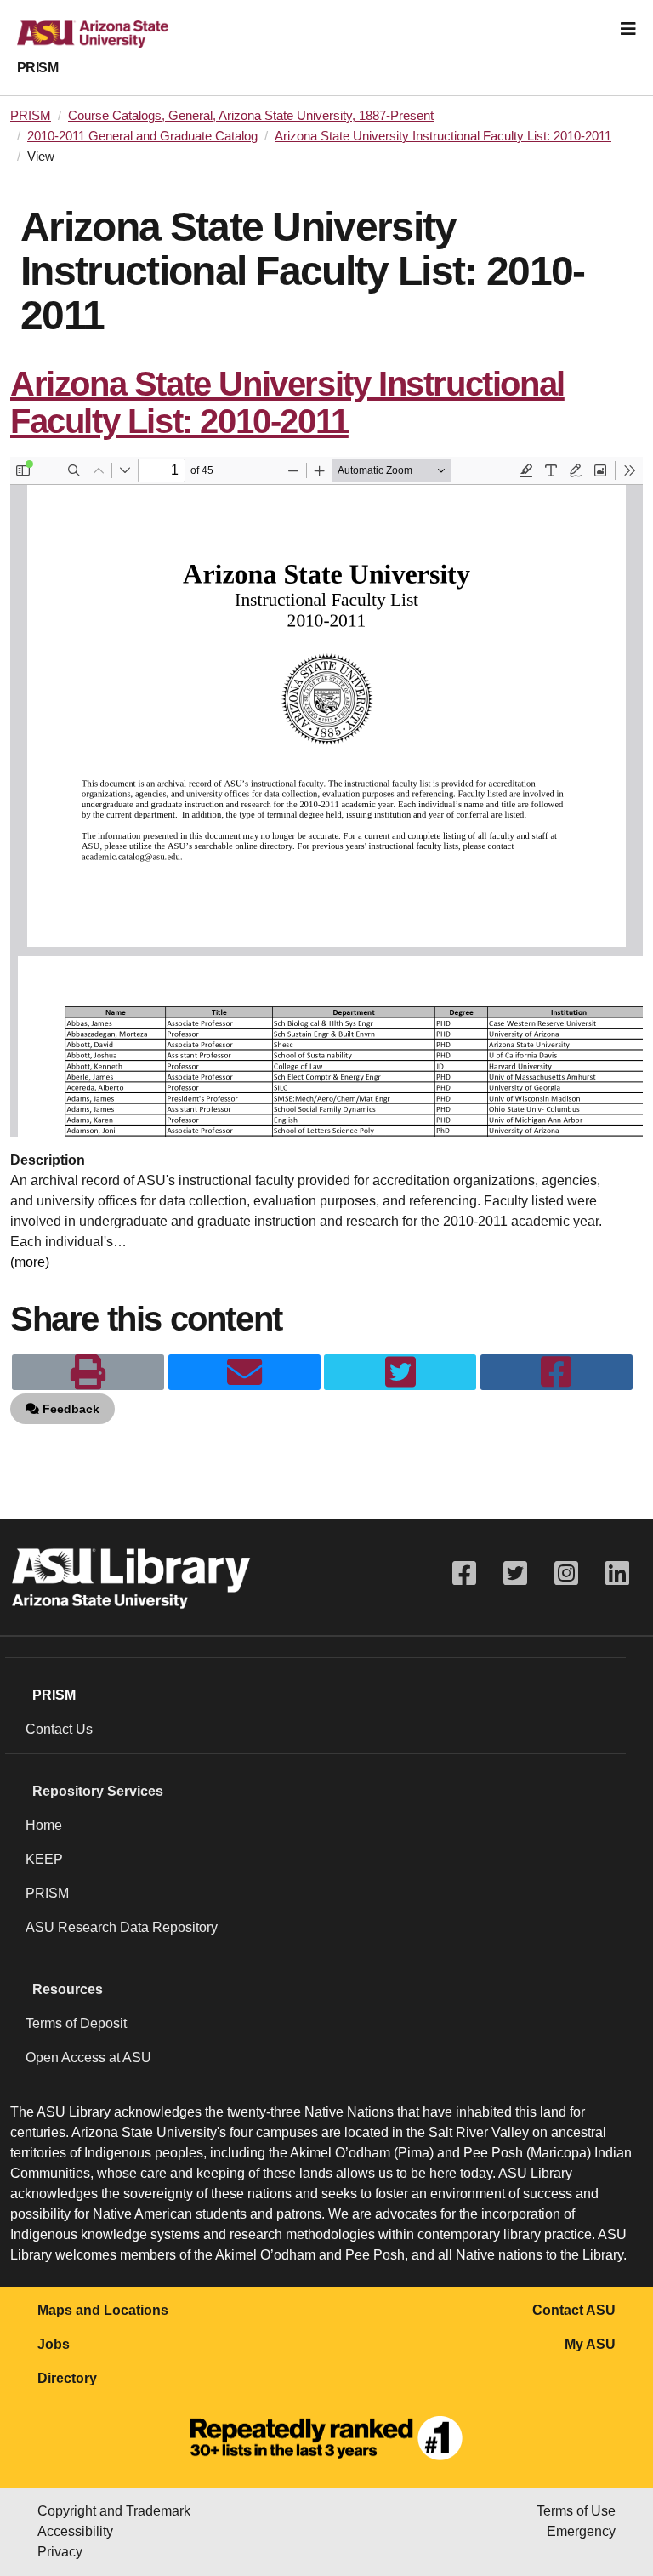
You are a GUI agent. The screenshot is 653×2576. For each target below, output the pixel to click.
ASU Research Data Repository (122, 1927)
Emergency (581, 2531)
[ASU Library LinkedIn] (617, 1573)
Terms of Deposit (76, 2023)
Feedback (69, 1409)
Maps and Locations (103, 2310)
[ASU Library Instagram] (566, 1573)
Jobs (54, 2344)
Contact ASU (574, 2310)
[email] (244, 1372)
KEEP (44, 1859)
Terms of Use (576, 2511)
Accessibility (75, 2531)
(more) (30, 1262)
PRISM (37, 68)
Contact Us (59, 1729)
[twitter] (400, 1372)
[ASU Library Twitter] (515, 1573)
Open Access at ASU (88, 2057)
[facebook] (556, 1372)
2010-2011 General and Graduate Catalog (142, 136)
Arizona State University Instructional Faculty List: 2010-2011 (443, 136)
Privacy (60, 2552)
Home (44, 1825)
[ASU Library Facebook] (464, 1573)
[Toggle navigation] (628, 29)
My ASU (590, 2344)
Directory (67, 2378)
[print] (88, 1372)
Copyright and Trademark (114, 2511)
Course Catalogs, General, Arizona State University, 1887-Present (251, 116)
